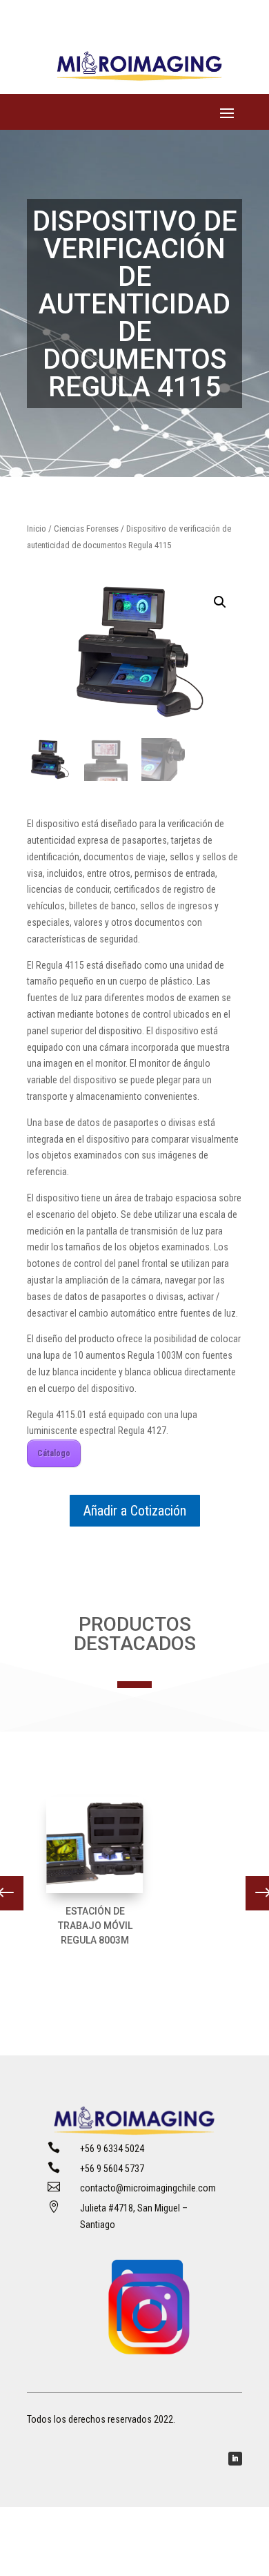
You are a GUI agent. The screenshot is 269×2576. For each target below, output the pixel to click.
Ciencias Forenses (86, 529)
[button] (220, 602)
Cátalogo (54, 1453)
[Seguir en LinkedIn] (235, 2459)
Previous (17, 1893)
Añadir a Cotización (135, 1511)
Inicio (37, 529)
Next (252, 1893)
